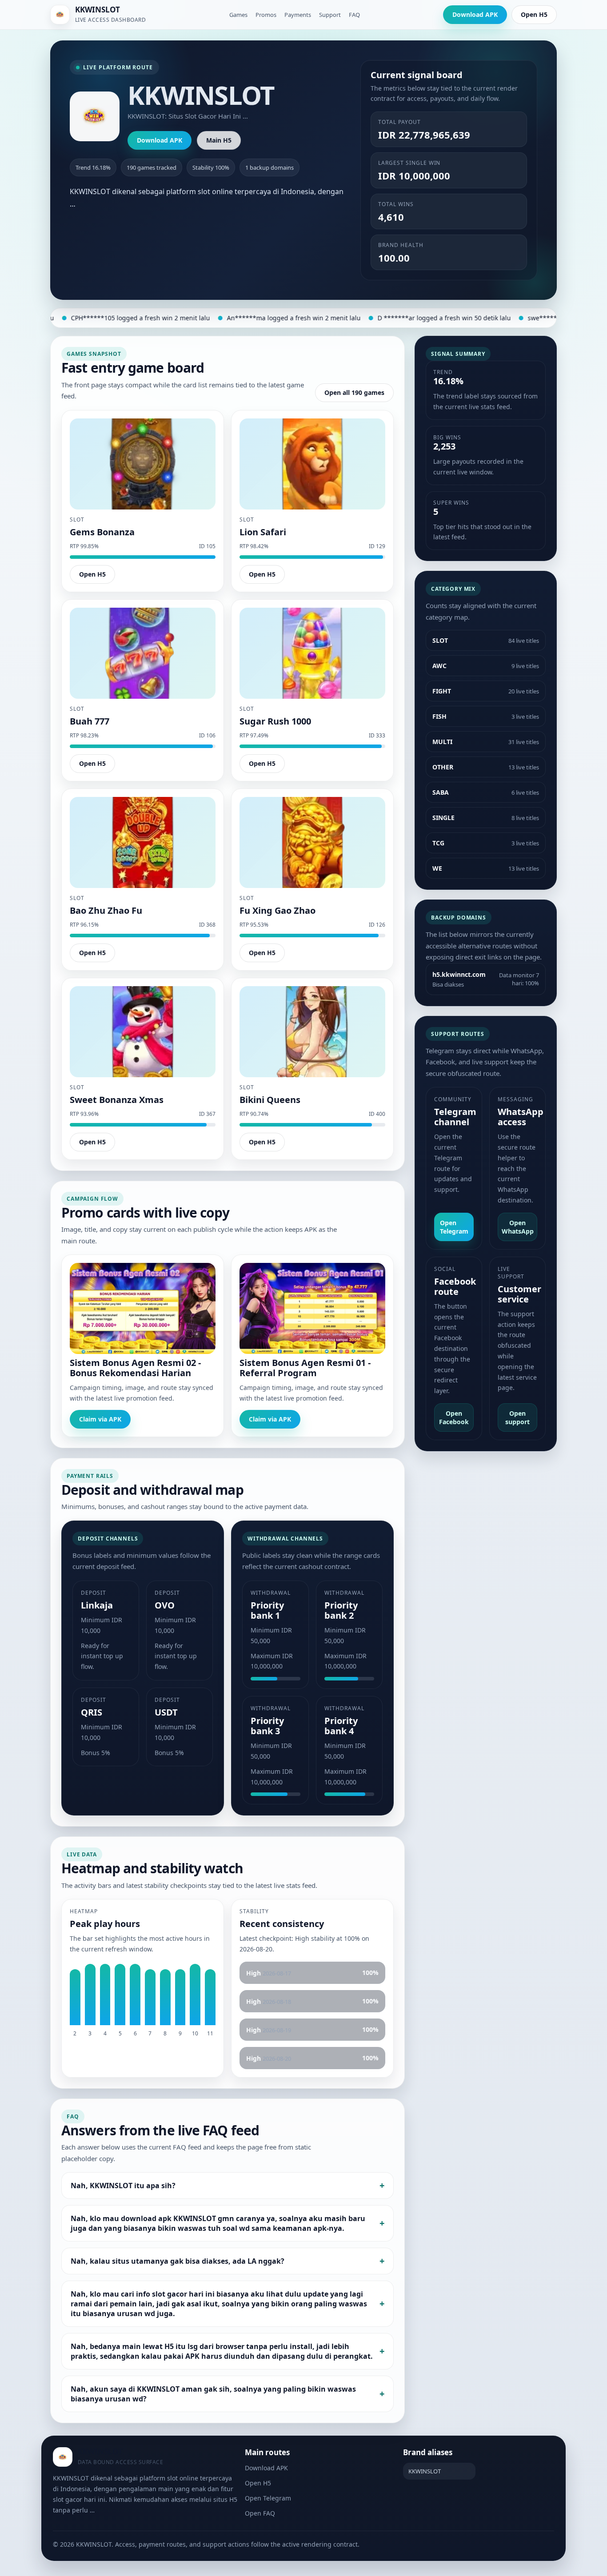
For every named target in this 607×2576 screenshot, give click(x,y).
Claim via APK (100, 1419)
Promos (266, 15)
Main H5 (219, 140)
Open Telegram (454, 1227)
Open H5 (534, 14)
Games (238, 15)
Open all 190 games (354, 392)
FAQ (354, 15)
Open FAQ (260, 2513)
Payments (298, 15)
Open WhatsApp (518, 1227)
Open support (517, 1417)
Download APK (475, 14)
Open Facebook (454, 1417)
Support (330, 15)
